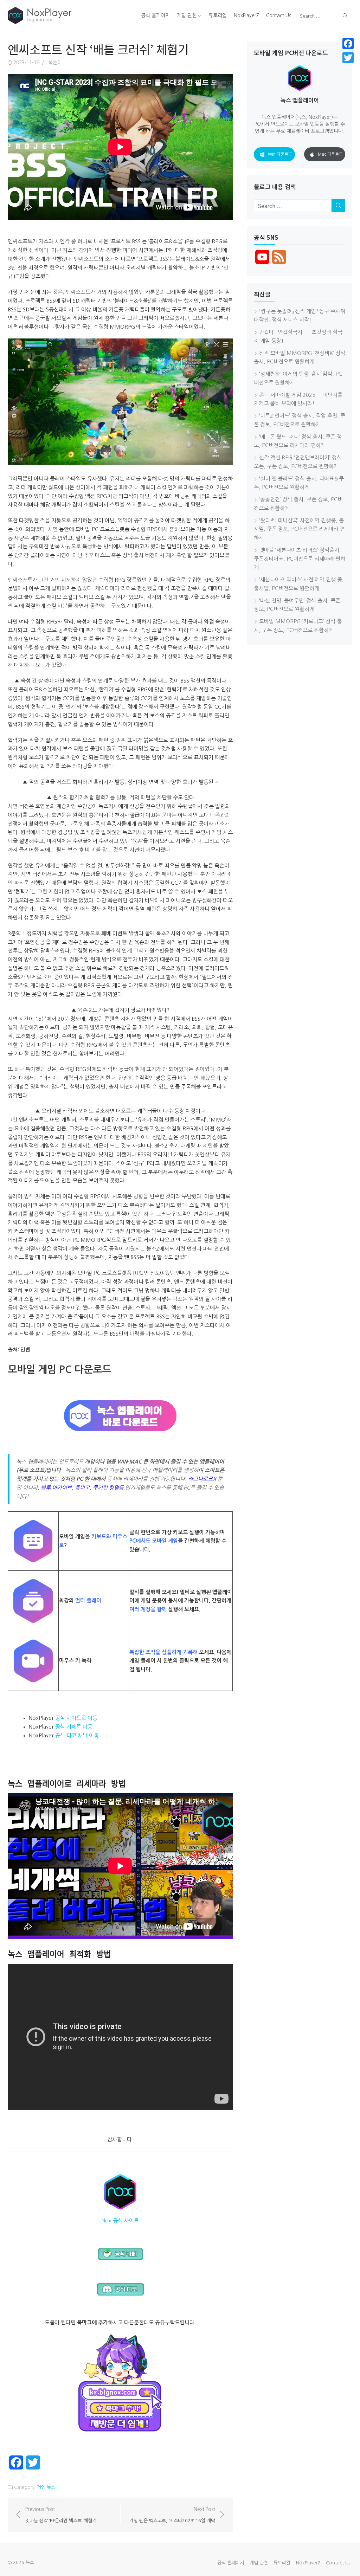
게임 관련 (187, 15)
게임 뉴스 (46, 2487)
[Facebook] (348, 44)
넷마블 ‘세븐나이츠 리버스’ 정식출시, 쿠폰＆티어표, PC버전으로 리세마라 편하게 (300, 559)
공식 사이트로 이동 (76, 1718)
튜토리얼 (218, 15)
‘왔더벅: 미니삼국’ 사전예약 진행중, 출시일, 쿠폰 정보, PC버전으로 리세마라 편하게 (299, 529)
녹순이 (55, 63)
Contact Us (279, 15)
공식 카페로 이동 (74, 1727)
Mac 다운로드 (330, 154)
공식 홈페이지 (155, 15)
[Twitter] (348, 58)
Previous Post (61, 2515)
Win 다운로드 (280, 154)
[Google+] (348, 66)
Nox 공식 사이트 (120, 2220)
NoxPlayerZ (246, 15)
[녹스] (63, 15)
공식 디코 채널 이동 (77, 1735)
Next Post (172, 2515)
